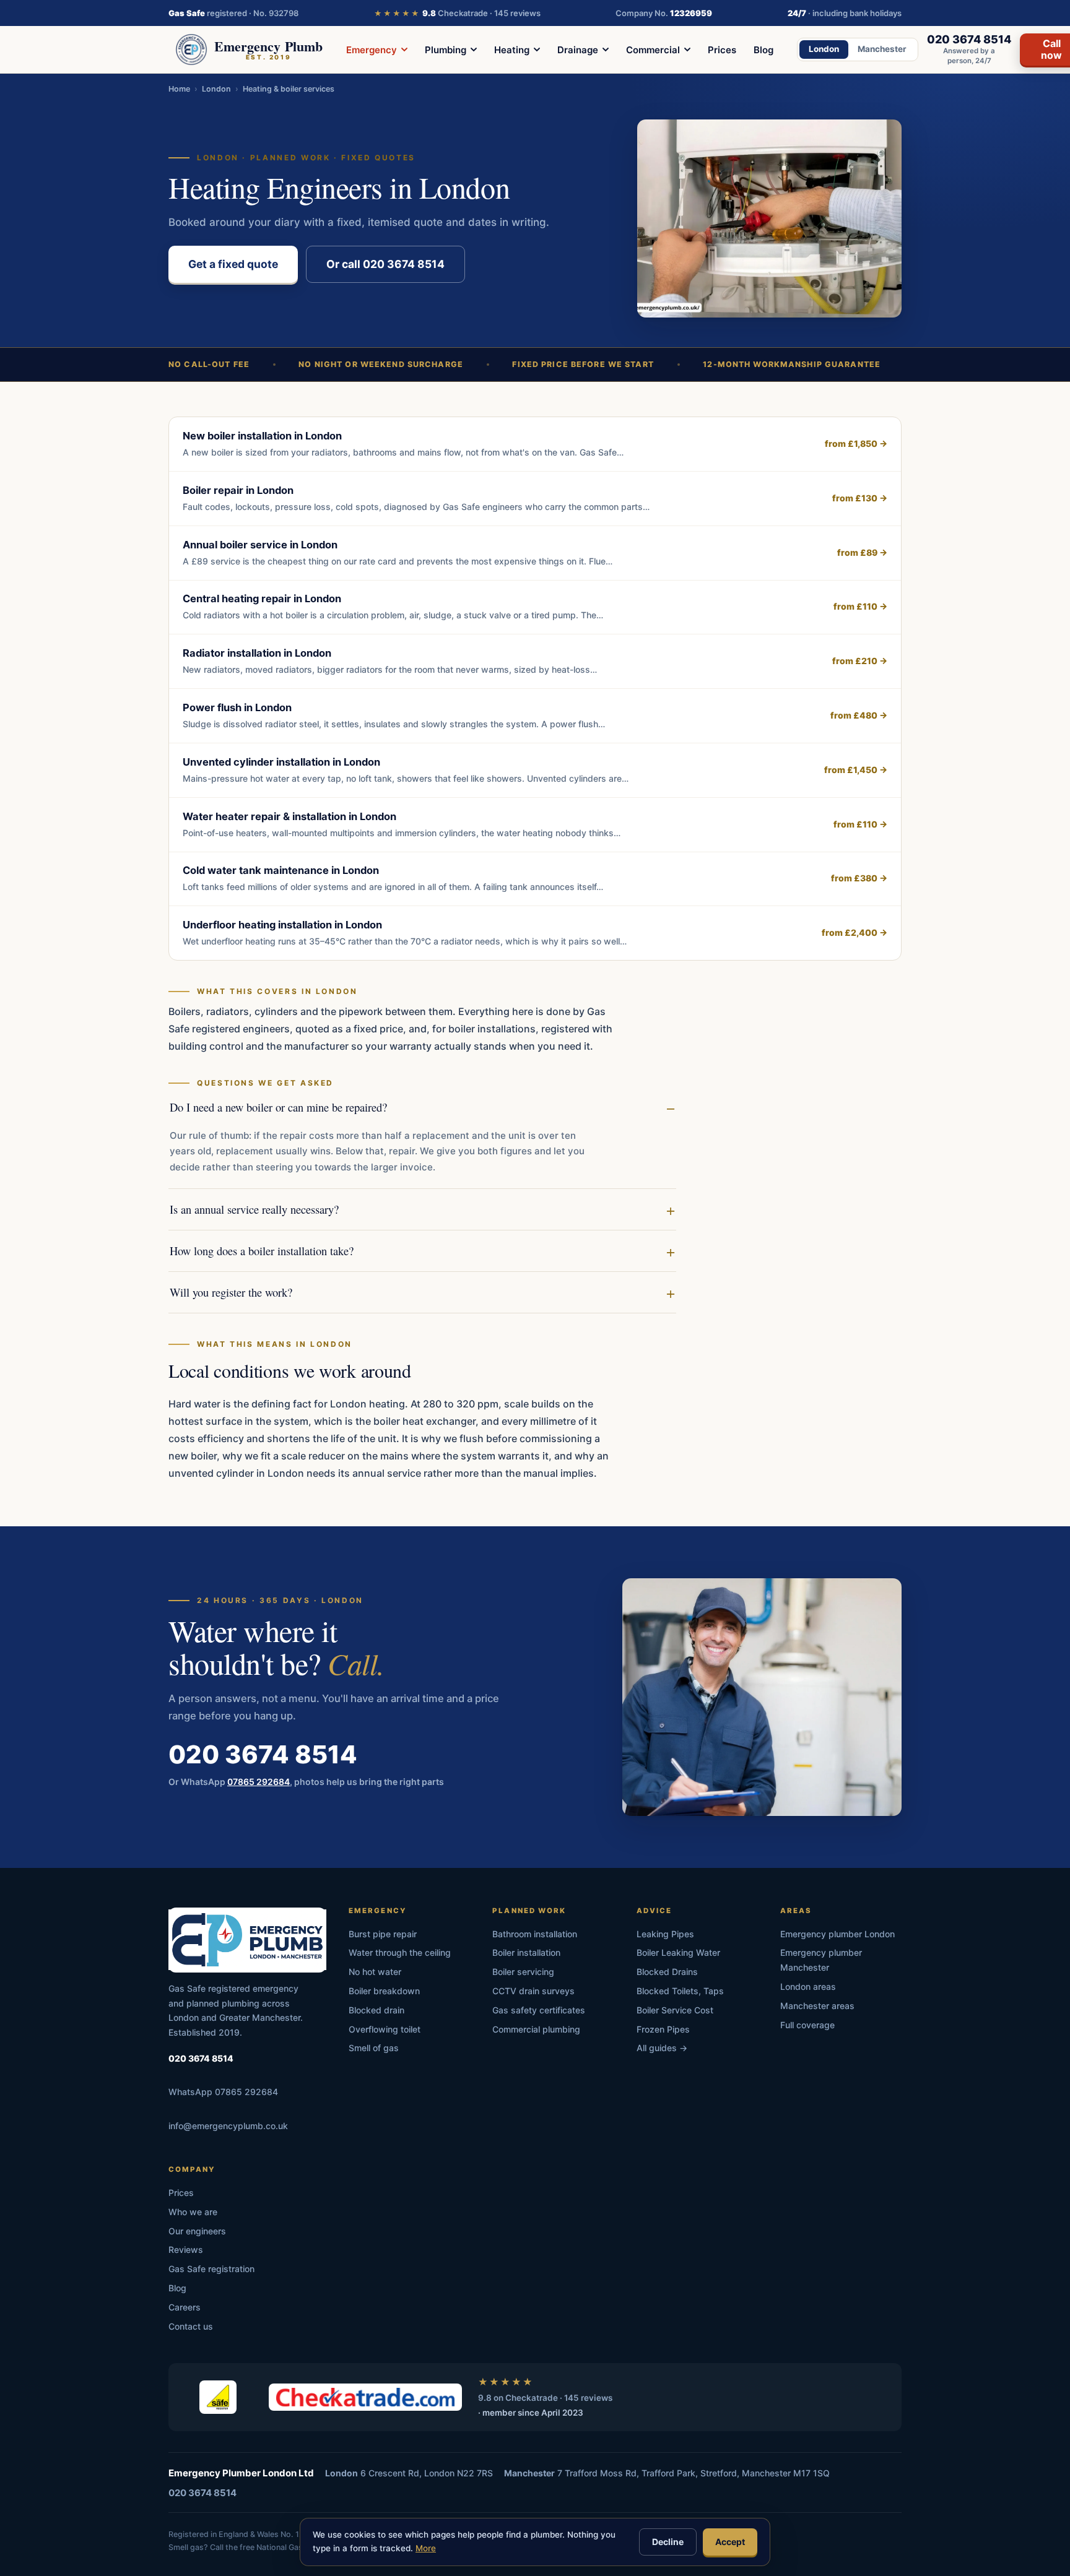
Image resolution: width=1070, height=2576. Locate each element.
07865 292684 (259, 1781)
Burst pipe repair (383, 1934)
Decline (668, 2542)
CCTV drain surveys (533, 1991)
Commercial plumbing (536, 2029)
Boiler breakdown (384, 1991)
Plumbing (446, 50)
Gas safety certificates (539, 2010)
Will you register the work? (231, 1292)
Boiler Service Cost (675, 2010)
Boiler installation (526, 1952)
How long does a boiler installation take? (262, 1251)
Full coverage (807, 2025)
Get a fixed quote (233, 264)
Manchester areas (817, 2006)
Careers (185, 2307)
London (824, 49)
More (426, 2548)
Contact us (191, 2326)
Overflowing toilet (385, 2029)
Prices (722, 50)
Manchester (882, 49)
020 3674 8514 (263, 1754)
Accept (730, 2542)
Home (179, 89)
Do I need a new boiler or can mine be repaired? (278, 1107)
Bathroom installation (535, 1934)
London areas (808, 1986)
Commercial (653, 50)
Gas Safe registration (211, 2269)
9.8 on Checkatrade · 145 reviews (545, 2398)
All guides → (662, 2048)
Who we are (193, 2212)
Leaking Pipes (665, 1934)
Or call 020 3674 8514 (385, 264)
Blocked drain (376, 2010)
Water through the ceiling (400, 1952)
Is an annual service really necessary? (254, 1209)
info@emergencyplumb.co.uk (228, 2126)
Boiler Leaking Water (678, 1952)
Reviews (186, 2250)
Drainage (578, 50)
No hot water (375, 1972)
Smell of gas (374, 2048)
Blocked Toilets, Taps (680, 1991)
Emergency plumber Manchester (821, 1960)
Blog (763, 50)
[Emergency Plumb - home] (247, 1940)
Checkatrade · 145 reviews (457, 13)
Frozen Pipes (663, 2029)
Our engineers (197, 2231)
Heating (512, 50)
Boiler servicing (523, 1972)
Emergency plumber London (837, 1934)
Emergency (372, 50)
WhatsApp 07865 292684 (223, 2092)
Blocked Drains (667, 1972)
